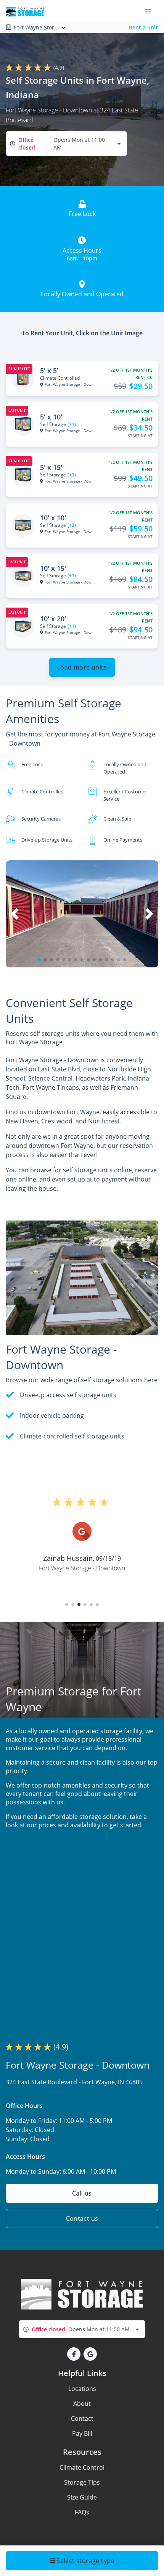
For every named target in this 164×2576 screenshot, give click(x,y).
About (82, 2404)
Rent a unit (143, 27)
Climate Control (82, 2467)
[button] (39, 960)
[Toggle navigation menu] (151, 11)
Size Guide (82, 2497)
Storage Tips (82, 2482)
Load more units (82, 667)
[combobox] (66, 144)
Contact (82, 2418)
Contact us (82, 2218)
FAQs (82, 2512)
